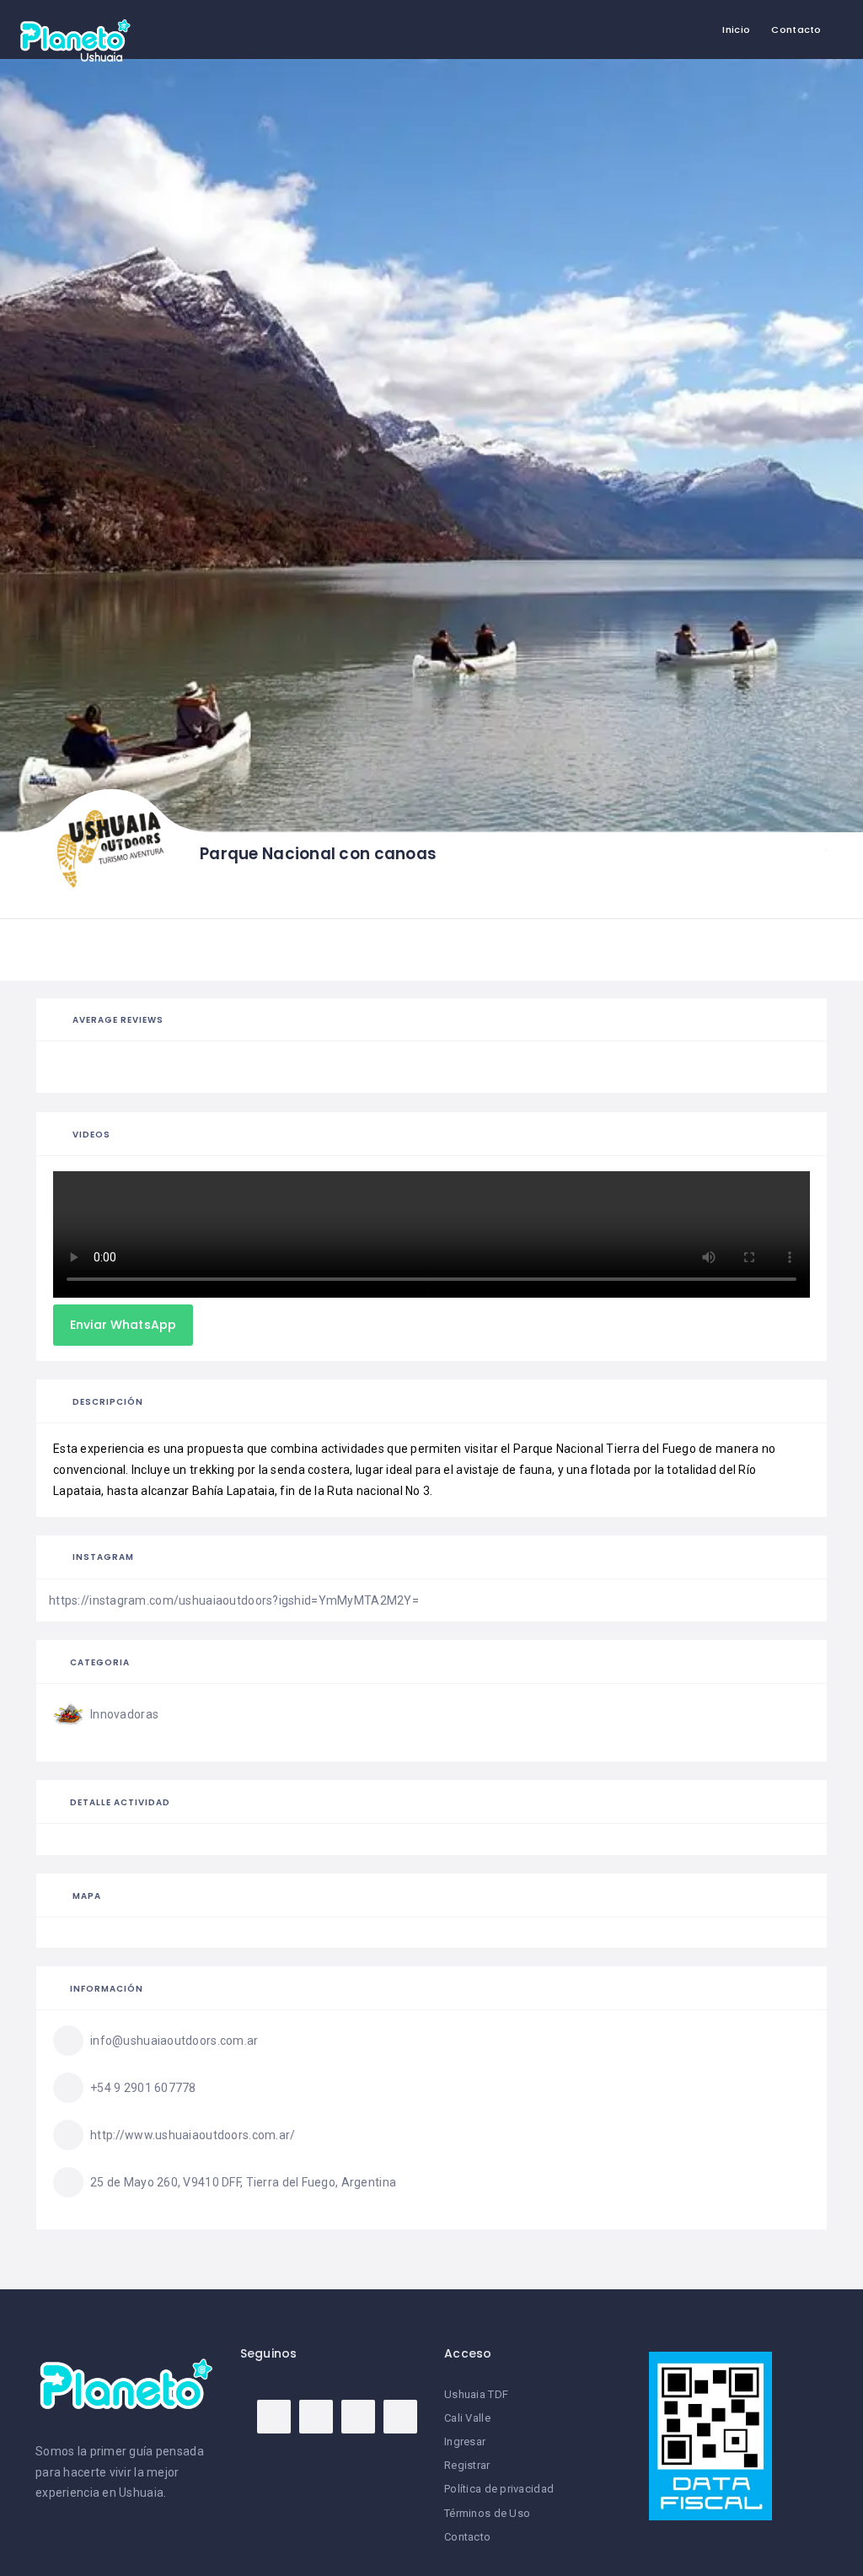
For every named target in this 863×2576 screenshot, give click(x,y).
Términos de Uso (487, 2513)
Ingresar (465, 2442)
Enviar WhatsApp (123, 1325)
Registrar (467, 2465)
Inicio (736, 30)
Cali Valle (467, 2418)
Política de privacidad (499, 2489)
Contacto (796, 30)
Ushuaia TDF (476, 2394)
